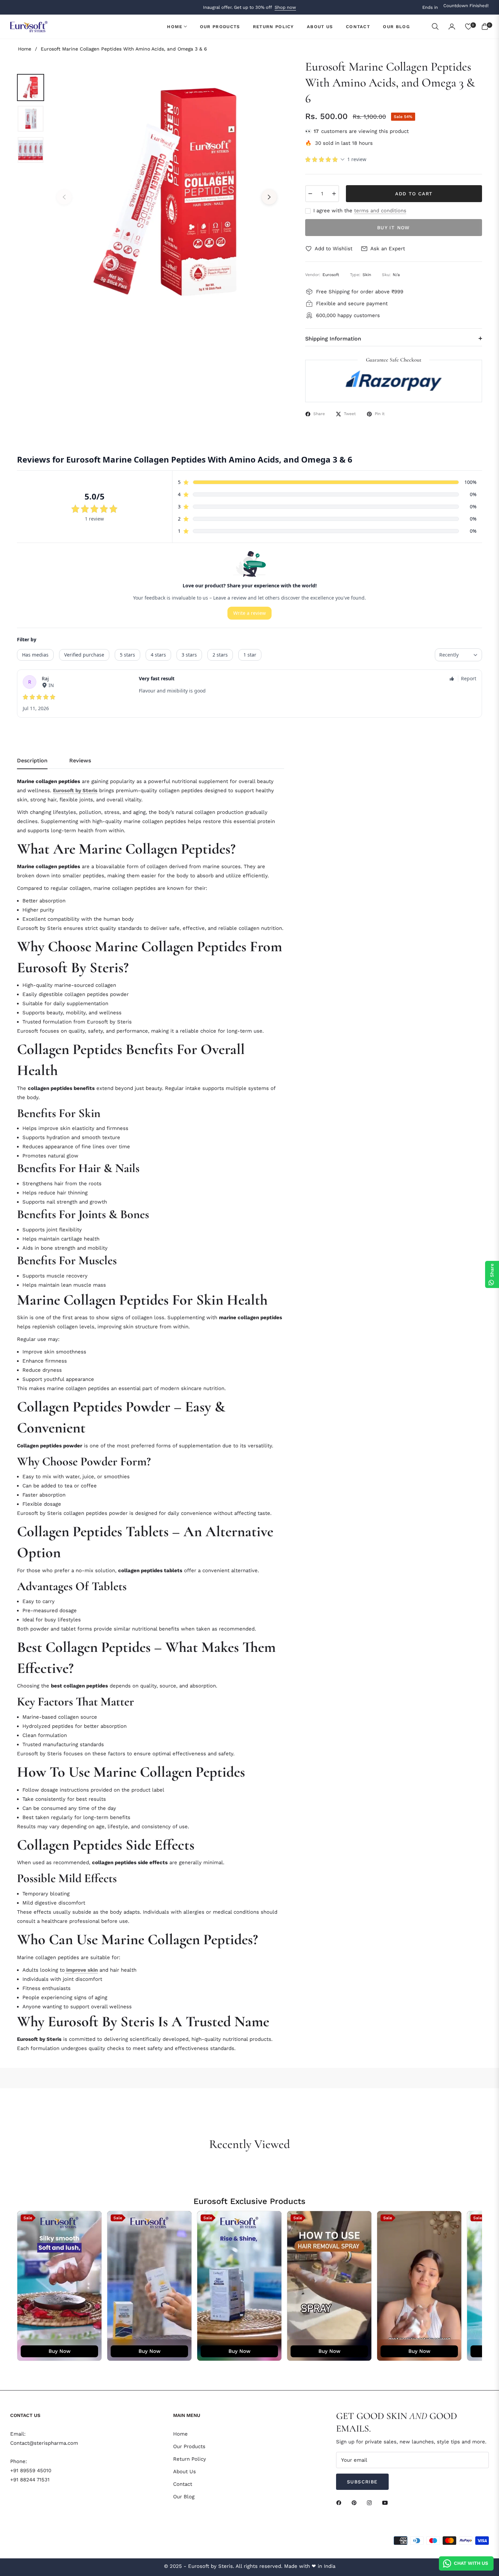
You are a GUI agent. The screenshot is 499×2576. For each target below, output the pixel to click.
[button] (435, 26)
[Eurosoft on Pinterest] (356, 2503)
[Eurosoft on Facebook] (340, 2503)
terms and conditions (380, 211)
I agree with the (360, 211)
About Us (184, 2472)
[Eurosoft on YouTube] (387, 2503)
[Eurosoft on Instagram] (371, 2503)
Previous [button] (64, 197)
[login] (452, 26)
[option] (167, 192)
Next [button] (269, 197)
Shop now (285, 7)
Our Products (189, 2446)
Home (25, 49)
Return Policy (190, 2459)
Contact (183, 2484)
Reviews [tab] (80, 760)
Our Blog (184, 2497)
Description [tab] (32, 760)
